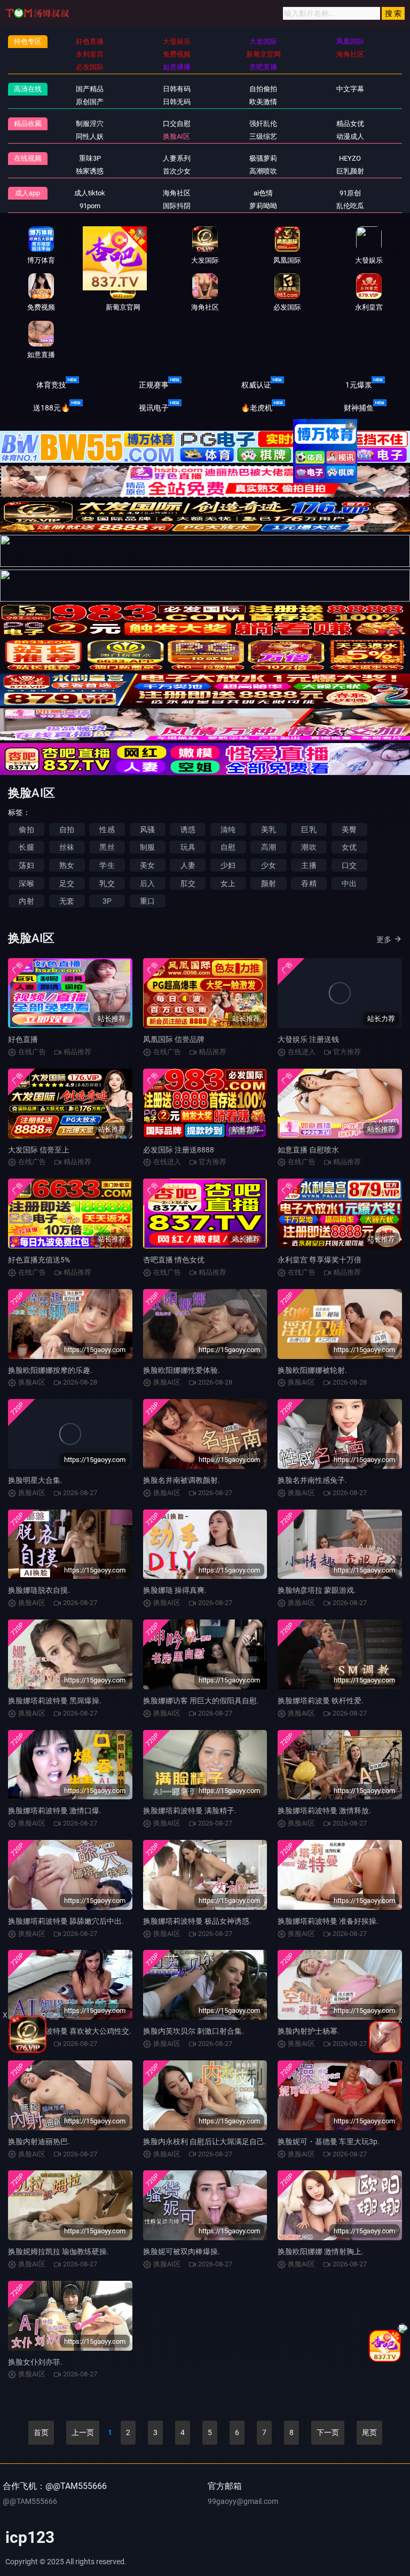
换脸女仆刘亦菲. (35, 2362)
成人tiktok (90, 193)
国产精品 (90, 89)
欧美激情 (263, 102)
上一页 (83, 2432)
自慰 (228, 847)
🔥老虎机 (257, 408)
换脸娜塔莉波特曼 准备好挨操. (328, 1921)
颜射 (269, 883)
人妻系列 (177, 158)
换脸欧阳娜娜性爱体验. (182, 1370)
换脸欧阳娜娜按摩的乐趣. (50, 1370)
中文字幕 (350, 89)
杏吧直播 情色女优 (174, 1260)
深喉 (26, 883)
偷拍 (26, 829)
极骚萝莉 (263, 158)
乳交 (107, 883)
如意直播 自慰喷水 (308, 1150)
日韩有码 (177, 89)
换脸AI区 (176, 136)
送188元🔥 (52, 408)
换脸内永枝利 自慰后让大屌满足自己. (205, 2142)
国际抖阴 (177, 206)
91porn (90, 206)
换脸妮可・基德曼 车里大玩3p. (329, 2142)
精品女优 (350, 124)
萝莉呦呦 (263, 206)
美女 (147, 865)
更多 (384, 939)
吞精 (309, 883)
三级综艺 (263, 136)
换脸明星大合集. (35, 1480)
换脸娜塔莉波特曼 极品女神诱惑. (197, 1921)
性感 (107, 829)
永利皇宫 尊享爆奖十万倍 (320, 1260)
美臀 (349, 829)
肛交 (188, 883)
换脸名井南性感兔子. (312, 1480)
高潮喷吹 (263, 171)
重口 (147, 901)
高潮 (269, 847)
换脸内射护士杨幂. (309, 2031)
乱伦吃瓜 (350, 206)
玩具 (188, 847)
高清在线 (28, 89)
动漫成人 (350, 136)
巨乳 (309, 829)
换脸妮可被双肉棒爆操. (182, 2251)
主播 (309, 865)
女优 (349, 847)
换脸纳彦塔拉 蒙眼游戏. (317, 1590)
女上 (228, 883)
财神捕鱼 (359, 408)
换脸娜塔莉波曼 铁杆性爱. (321, 1701)
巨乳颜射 (350, 171)
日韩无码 (177, 102)
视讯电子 (154, 408)
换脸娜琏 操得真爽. (175, 1590)
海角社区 (177, 193)
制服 (147, 847)
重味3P (90, 158)
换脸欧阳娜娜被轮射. (312, 1370)
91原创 (350, 193)
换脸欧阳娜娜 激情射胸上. (321, 2251)
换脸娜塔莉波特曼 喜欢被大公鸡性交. (70, 2031)
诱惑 (188, 829)
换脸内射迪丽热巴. (39, 2142)
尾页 (369, 2432)
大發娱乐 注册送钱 (308, 1039)
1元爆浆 (359, 385)
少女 (269, 865)
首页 (41, 2432)
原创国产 (90, 102)
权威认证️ (256, 385)
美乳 (269, 829)
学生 (107, 865)
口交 (349, 865)
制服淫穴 (90, 124)
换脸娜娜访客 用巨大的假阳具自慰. (201, 1701)
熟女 (67, 865)
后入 (147, 883)
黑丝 (107, 847)
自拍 (67, 829)
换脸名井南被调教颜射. (182, 1480)
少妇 (228, 865)
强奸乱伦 (263, 124)
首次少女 (177, 171)
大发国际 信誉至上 (39, 1150)
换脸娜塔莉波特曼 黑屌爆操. (55, 1701)
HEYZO (350, 158)
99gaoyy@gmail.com (243, 2501)
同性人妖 (90, 136)
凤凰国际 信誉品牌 (174, 1039)
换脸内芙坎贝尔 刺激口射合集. (194, 2031)
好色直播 (23, 1039)
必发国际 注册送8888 (179, 1150)
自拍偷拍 (263, 89)
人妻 (188, 865)
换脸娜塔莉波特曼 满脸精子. (190, 1811)
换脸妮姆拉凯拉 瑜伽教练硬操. (58, 2251)
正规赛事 (154, 385)
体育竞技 (51, 385)
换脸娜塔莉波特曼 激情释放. (324, 1811)
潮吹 (309, 847)
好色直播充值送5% (39, 1260)
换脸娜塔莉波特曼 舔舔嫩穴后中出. (66, 1921)
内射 (26, 901)
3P (107, 901)
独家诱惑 (90, 171)
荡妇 (26, 865)
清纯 (228, 829)
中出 (349, 883)
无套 (67, 901)
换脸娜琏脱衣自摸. (39, 1590)
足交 (67, 883)
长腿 (26, 847)
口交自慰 (177, 124)
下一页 (328, 2432)
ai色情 (263, 193)
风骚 (147, 829)
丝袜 (67, 847)
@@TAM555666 (30, 2501)
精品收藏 (28, 124)
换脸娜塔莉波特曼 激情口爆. (55, 1811)
